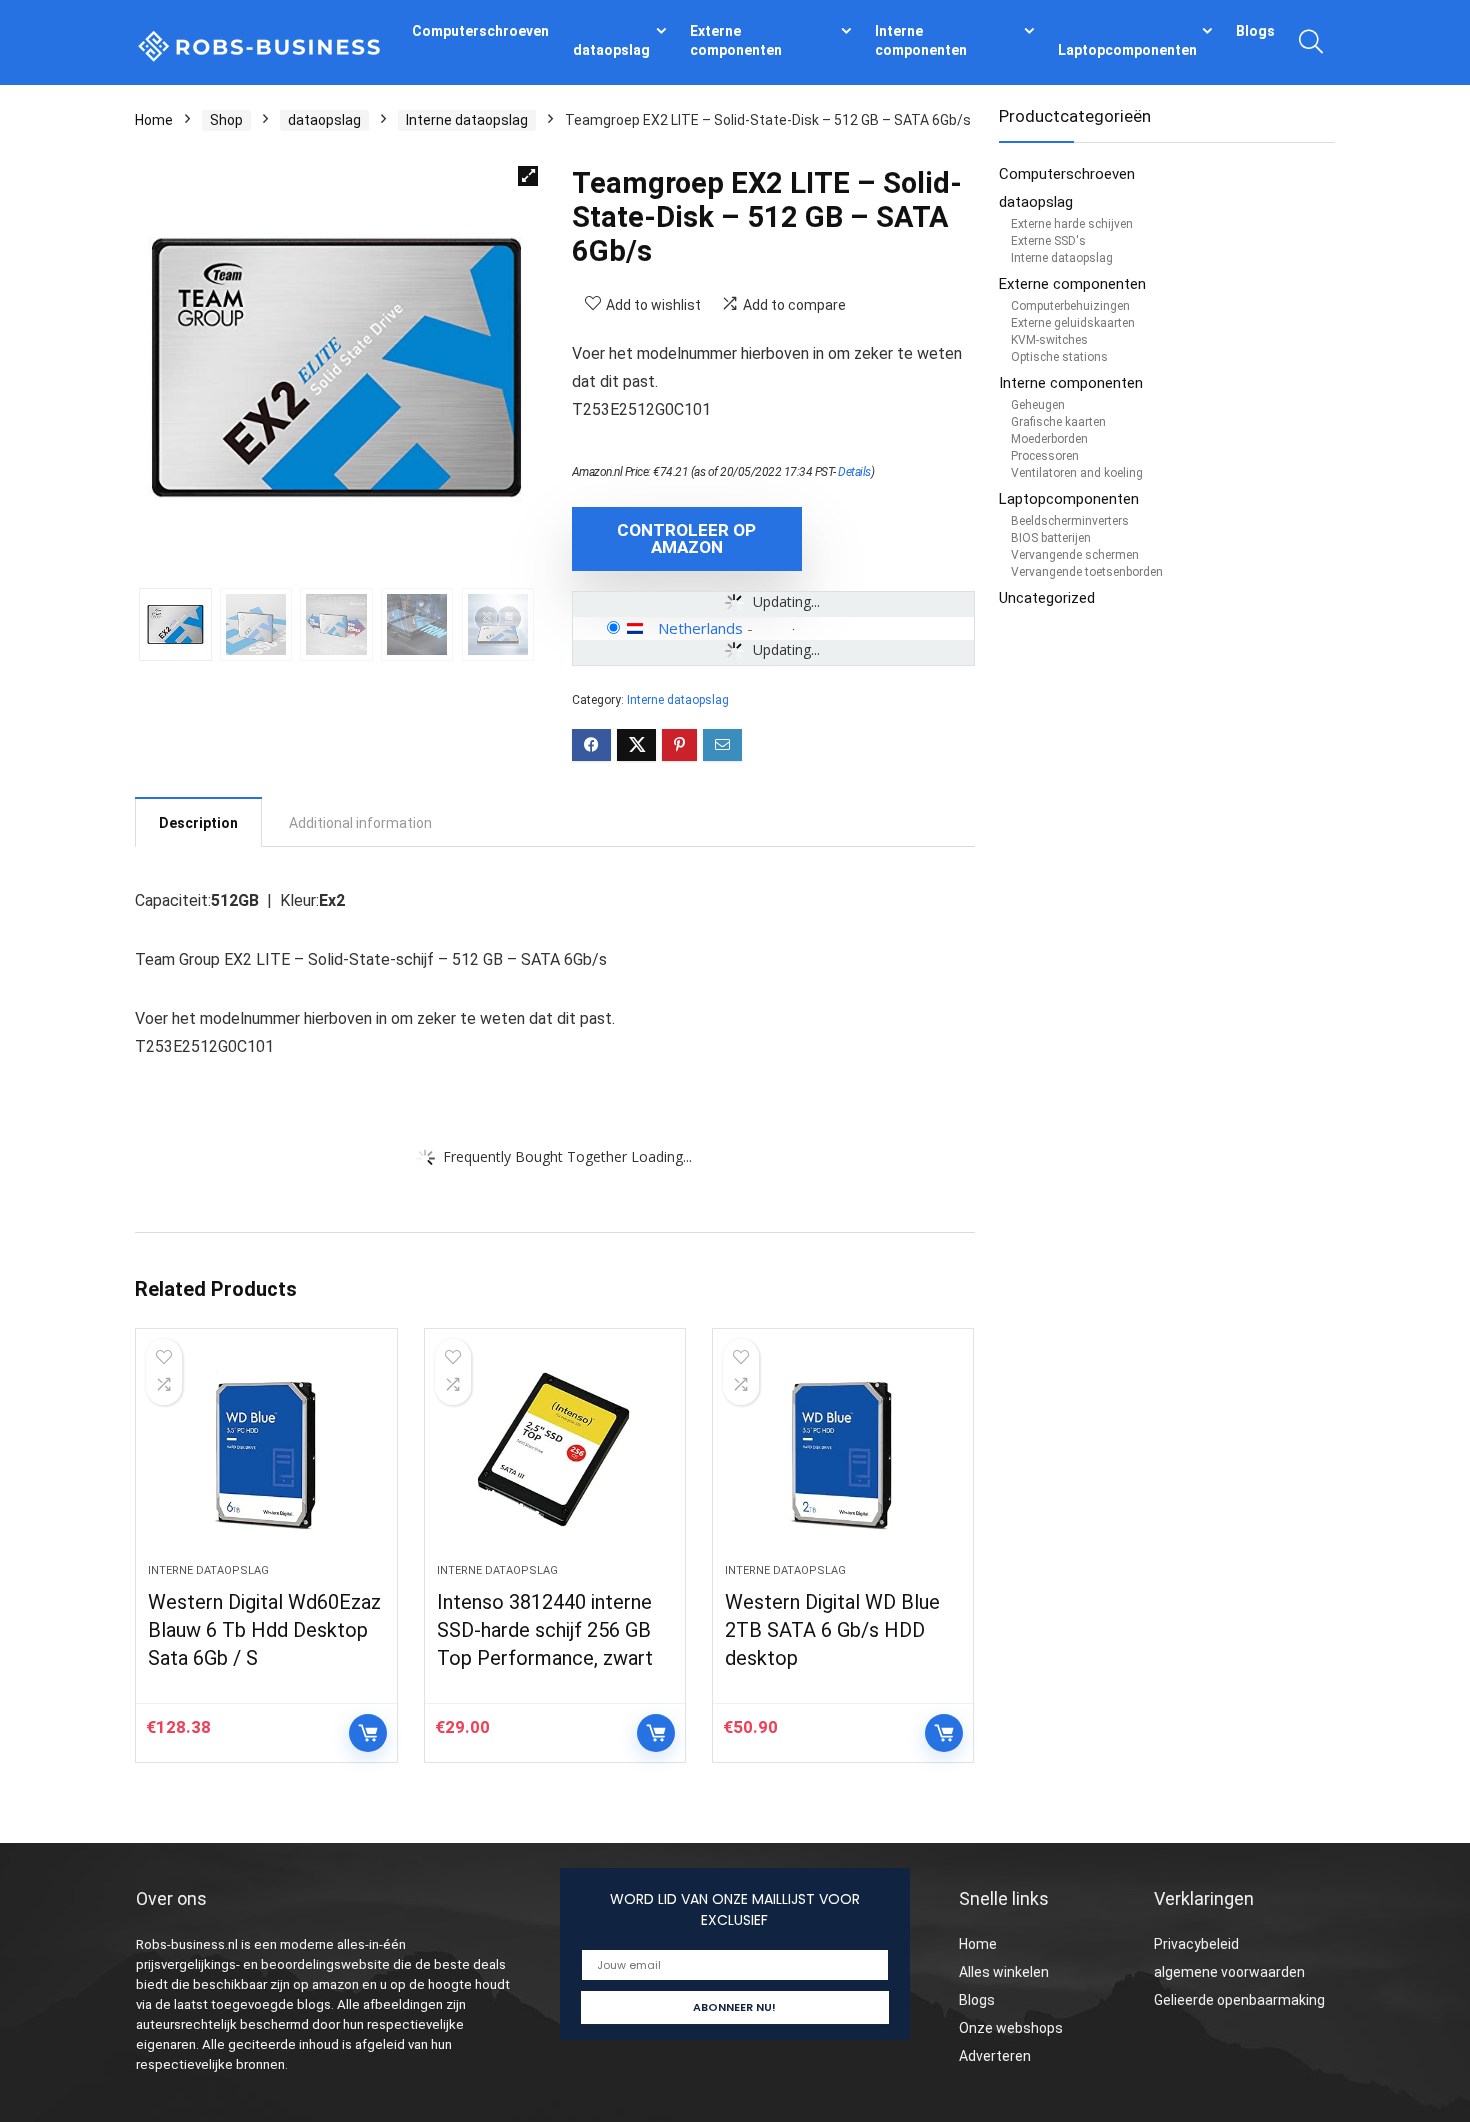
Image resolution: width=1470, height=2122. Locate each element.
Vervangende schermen (1075, 555)
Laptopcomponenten (1127, 50)
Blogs (1255, 31)
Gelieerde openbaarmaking (1239, 2000)
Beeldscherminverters (1070, 521)
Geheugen (1038, 405)
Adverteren (995, 2056)
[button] (528, 176)
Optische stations (1059, 357)
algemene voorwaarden (1229, 1972)
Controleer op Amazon (686, 538)
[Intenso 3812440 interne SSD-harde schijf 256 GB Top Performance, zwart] (555, 1456)
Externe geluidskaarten (1073, 323)
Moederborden (1049, 439)
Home (154, 120)
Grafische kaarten (1058, 422)
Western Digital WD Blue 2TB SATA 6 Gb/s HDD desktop (832, 1630)
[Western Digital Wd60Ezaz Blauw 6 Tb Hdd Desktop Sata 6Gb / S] (266, 1456)
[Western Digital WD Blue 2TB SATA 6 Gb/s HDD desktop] (843, 1456)
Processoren (1045, 456)
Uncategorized (1047, 598)
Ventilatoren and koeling (1077, 473)
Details (854, 472)
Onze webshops (1011, 2028)
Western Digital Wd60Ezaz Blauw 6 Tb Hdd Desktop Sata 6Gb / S (264, 1630)
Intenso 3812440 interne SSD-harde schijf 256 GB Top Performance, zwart (545, 1630)
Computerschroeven (480, 31)
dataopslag (611, 50)
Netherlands (700, 628)
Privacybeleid (1196, 1944)
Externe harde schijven (1072, 224)
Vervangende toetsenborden (1087, 572)
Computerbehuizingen (1070, 306)
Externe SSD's (1048, 241)
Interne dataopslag (467, 120)
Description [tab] (198, 823)
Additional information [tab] (360, 823)
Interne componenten (921, 40)
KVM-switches (1049, 340)
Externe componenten (736, 40)
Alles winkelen (1004, 1972)
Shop (226, 120)
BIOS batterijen (1051, 538)
